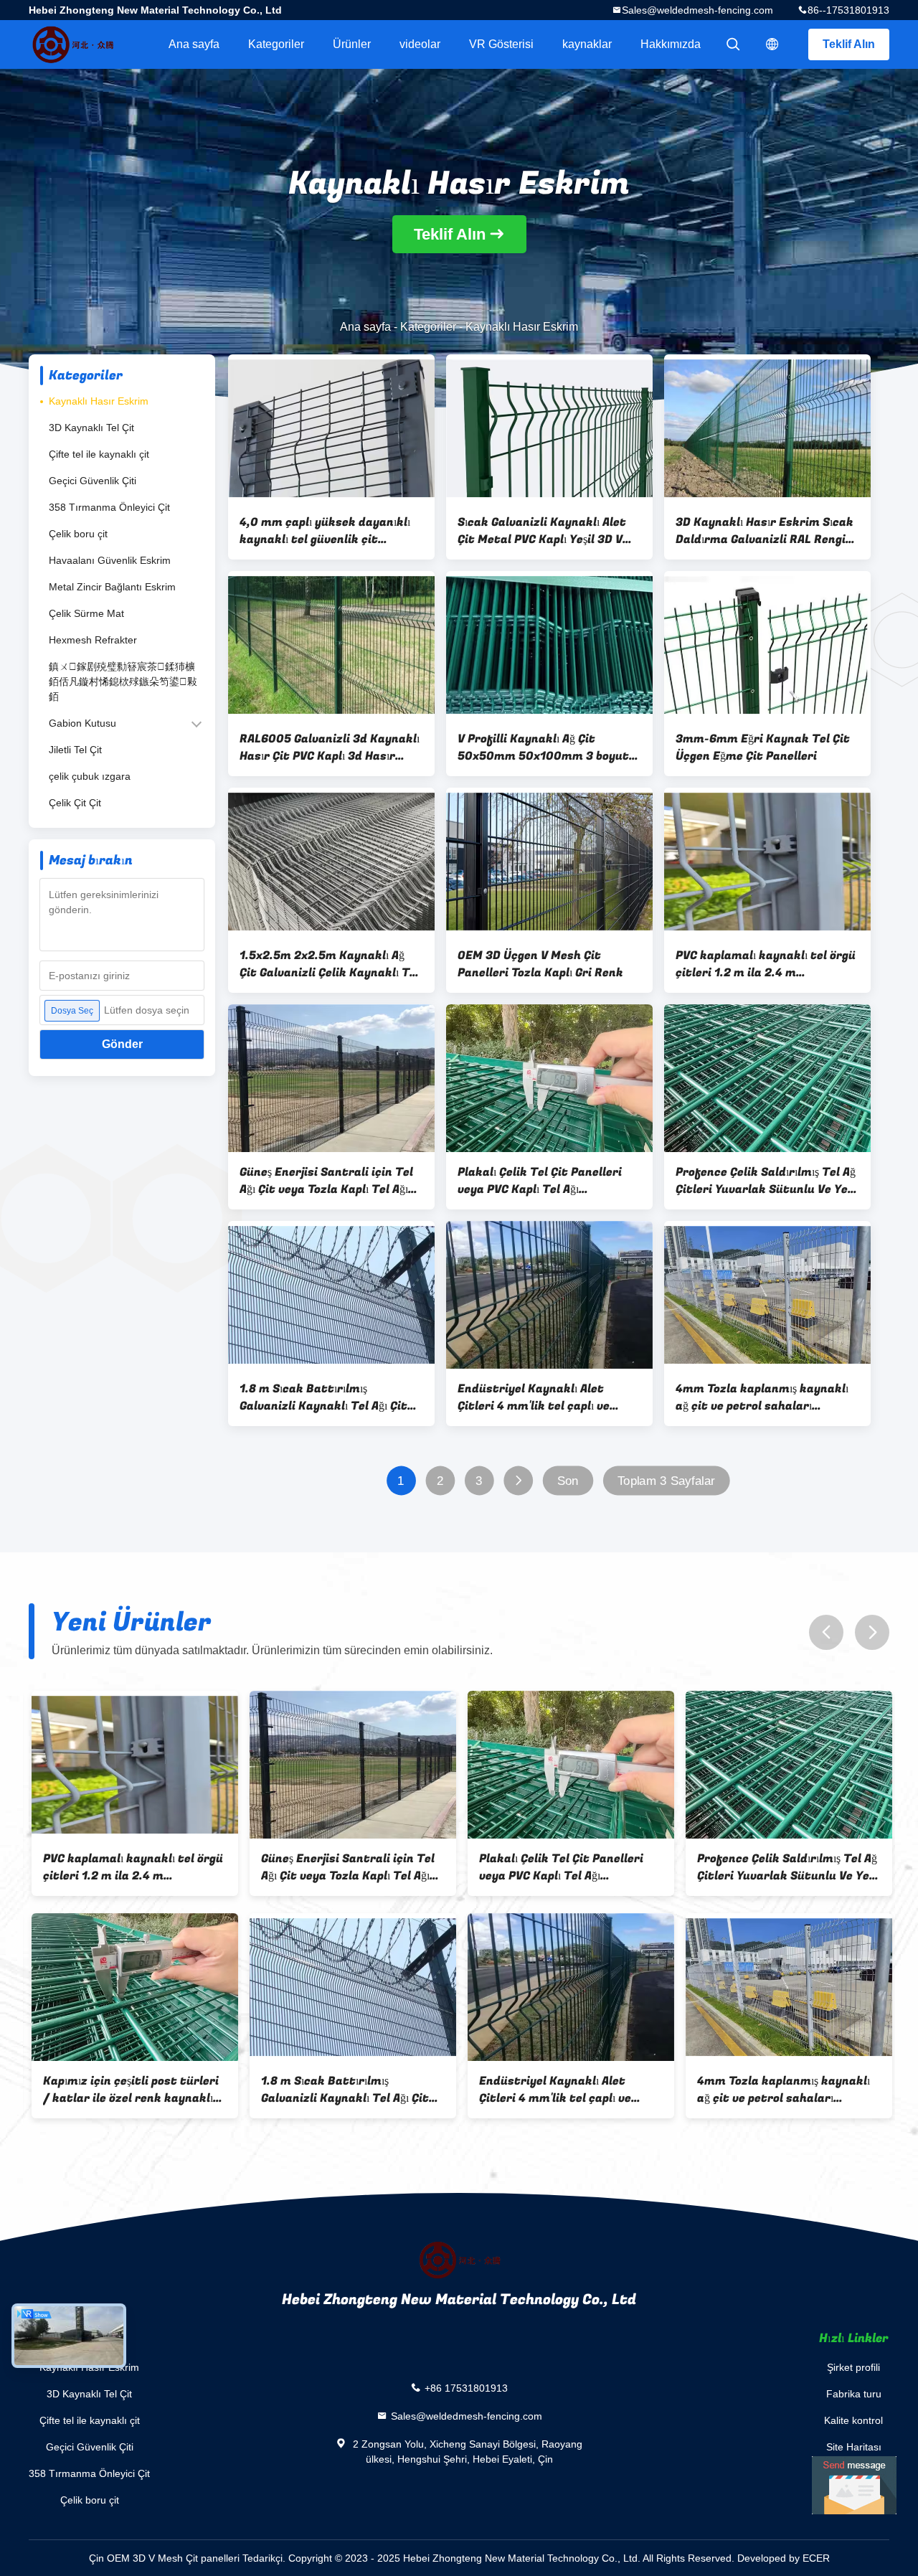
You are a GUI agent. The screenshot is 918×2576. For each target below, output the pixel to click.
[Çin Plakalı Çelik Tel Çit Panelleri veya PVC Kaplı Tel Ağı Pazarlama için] (549, 1078)
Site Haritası (854, 2447)
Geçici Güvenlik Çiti (93, 481)
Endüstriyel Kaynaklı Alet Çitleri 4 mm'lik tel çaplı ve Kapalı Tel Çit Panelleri (534, 1397)
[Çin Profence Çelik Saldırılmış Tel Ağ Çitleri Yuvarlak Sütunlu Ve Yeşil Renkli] (767, 1078)
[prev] (826, 1632)
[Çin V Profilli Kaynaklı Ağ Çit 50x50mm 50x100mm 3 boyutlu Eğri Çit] (549, 645)
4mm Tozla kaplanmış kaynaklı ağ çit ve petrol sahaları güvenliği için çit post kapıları (762, 1397)
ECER (816, 2558)
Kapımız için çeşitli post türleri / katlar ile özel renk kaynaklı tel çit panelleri (128, 2090)
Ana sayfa (194, 44)
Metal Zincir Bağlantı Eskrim (112, 587)
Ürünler (352, 44)
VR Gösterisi (501, 44)
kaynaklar (587, 44)
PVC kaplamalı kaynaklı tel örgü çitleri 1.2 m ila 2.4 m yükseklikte (766, 964)
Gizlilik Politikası (853, 2473)
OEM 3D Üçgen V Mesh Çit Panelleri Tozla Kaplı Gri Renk (540, 964)
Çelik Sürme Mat (86, 613)
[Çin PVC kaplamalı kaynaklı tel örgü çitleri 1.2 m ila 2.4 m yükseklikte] (767, 862)
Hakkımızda (671, 44)
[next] (872, 1632)
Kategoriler (276, 44)
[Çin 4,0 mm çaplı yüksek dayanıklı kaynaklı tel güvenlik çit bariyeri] (331, 428)
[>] (518, 1481)
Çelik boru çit (78, 534)
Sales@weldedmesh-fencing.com (697, 10)
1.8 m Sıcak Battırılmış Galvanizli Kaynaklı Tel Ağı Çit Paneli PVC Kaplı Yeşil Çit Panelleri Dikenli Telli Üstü (323, 1397)
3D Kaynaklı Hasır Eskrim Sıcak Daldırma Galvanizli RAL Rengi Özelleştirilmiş (765, 531)
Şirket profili (853, 2367)
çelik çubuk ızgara (90, 776)
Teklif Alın (849, 44)
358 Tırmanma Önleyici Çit (109, 507)
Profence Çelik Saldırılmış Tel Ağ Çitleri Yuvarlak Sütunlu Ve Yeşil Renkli (767, 1181)
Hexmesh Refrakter (93, 640)
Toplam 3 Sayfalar (666, 1481)
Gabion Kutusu (82, 723)
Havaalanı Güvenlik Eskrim (110, 560)
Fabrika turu (854, 2394)
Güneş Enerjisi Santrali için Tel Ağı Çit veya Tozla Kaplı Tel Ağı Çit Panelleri (326, 1181)
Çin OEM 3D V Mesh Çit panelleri (164, 2558)
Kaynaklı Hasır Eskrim (99, 401)
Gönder (122, 1044)
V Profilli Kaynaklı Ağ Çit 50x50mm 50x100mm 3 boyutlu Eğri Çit (549, 747)
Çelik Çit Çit (75, 803)
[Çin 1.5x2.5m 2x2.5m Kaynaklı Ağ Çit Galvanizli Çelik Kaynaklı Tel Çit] (331, 862)
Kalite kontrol (853, 2420)
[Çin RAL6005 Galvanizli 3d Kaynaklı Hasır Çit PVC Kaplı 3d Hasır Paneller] (331, 645)
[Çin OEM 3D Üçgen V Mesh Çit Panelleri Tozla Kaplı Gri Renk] (549, 862)
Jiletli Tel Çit (75, 750)
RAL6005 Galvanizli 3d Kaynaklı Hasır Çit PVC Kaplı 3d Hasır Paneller (330, 747)
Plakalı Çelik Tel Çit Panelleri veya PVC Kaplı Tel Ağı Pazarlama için (540, 1181)
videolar (420, 44)
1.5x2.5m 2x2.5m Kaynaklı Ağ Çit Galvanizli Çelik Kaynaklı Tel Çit (330, 964)
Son (568, 1481)
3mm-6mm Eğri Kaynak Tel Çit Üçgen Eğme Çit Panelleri (763, 747)
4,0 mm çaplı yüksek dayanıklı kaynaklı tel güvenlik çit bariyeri (325, 531)
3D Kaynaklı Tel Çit (91, 428)
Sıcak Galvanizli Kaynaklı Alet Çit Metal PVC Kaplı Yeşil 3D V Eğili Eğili (542, 531)
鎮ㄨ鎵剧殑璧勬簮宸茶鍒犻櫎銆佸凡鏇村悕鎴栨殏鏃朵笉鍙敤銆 (123, 681)
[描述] (772, 44)
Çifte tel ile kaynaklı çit (99, 454)
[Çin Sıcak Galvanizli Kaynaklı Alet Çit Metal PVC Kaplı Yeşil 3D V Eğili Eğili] (549, 428)
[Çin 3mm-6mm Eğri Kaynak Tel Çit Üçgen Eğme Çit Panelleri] (767, 645)
